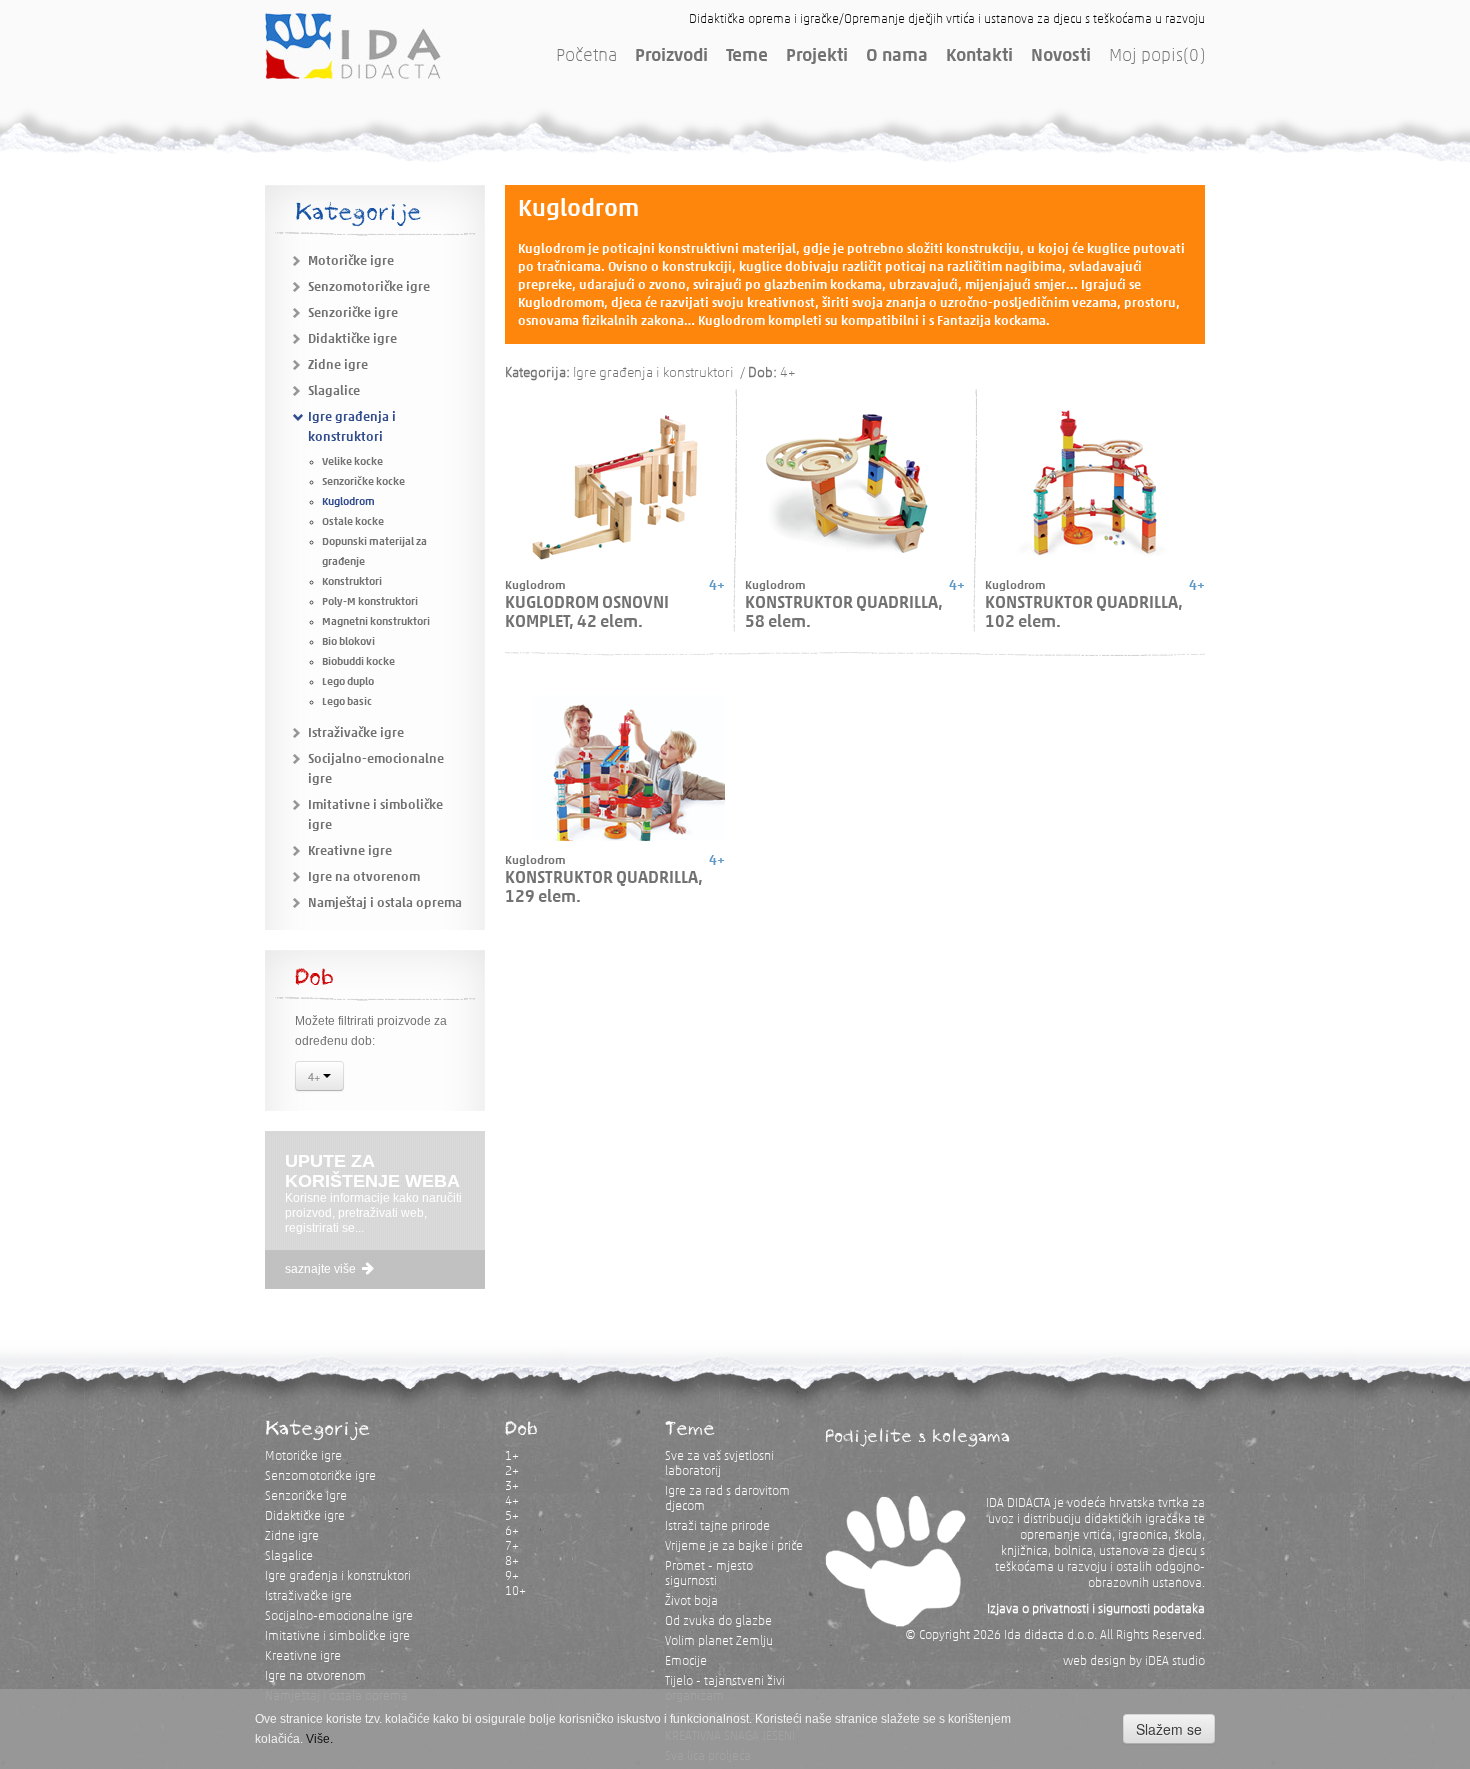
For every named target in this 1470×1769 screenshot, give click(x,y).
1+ (512, 1456)
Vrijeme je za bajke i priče (734, 1546)
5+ (512, 1516)
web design (1094, 1661)
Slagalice (334, 391)
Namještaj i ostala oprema (385, 903)
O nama (897, 57)
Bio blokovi (348, 642)
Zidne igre (338, 365)
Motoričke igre (351, 261)
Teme (747, 57)
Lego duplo (348, 682)
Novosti (1061, 57)
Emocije (686, 1661)
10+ (515, 1591)
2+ (512, 1471)
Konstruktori (352, 582)
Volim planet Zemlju (719, 1641)
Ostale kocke (353, 522)
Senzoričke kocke (363, 482)
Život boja (691, 1601)
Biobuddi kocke (358, 662)
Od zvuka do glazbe (718, 1621)
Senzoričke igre (353, 313)
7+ (512, 1546)
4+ (315, 1076)
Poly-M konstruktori (370, 602)
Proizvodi (671, 57)
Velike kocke (352, 462)
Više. (319, 1739)
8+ (512, 1561)
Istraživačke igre (356, 733)
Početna (586, 57)
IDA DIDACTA (353, 46)
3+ (512, 1486)
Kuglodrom (348, 502)
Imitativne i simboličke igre (337, 1636)
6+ (512, 1531)
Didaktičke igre (352, 339)
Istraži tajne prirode (717, 1526)
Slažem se (1169, 1729)
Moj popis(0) (1157, 57)
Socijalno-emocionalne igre (339, 1616)
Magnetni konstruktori (376, 622)
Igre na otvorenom (364, 877)
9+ (512, 1576)
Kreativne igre (350, 851)
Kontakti (979, 57)
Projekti (817, 57)
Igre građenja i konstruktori (338, 1576)
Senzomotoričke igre (369, 287)
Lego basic (347, 702)
